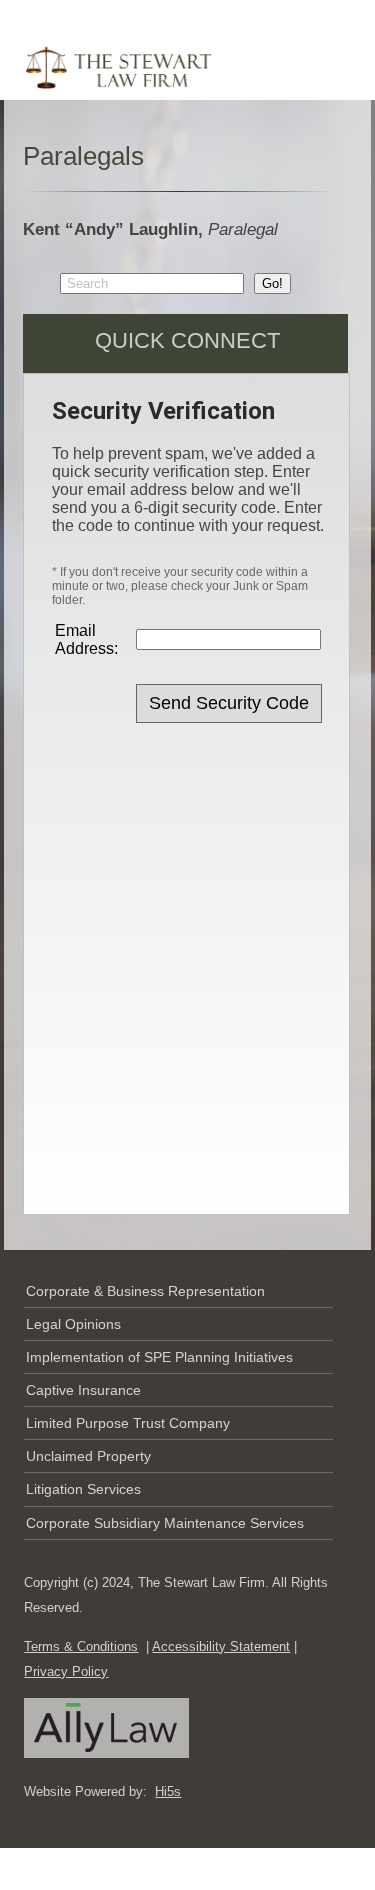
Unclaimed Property (88, 1456)
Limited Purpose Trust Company (128, 1423)
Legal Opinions (73, 1324)
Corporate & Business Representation (145, 1291)
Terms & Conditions (81, 1646)
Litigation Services (83, 1489)
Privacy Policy (66, 1671)
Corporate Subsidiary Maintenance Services (165, 1523)
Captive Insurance (83, 1390)
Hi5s (168, 1791)
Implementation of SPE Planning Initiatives (159, 1357)
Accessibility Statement (221, 1646)
